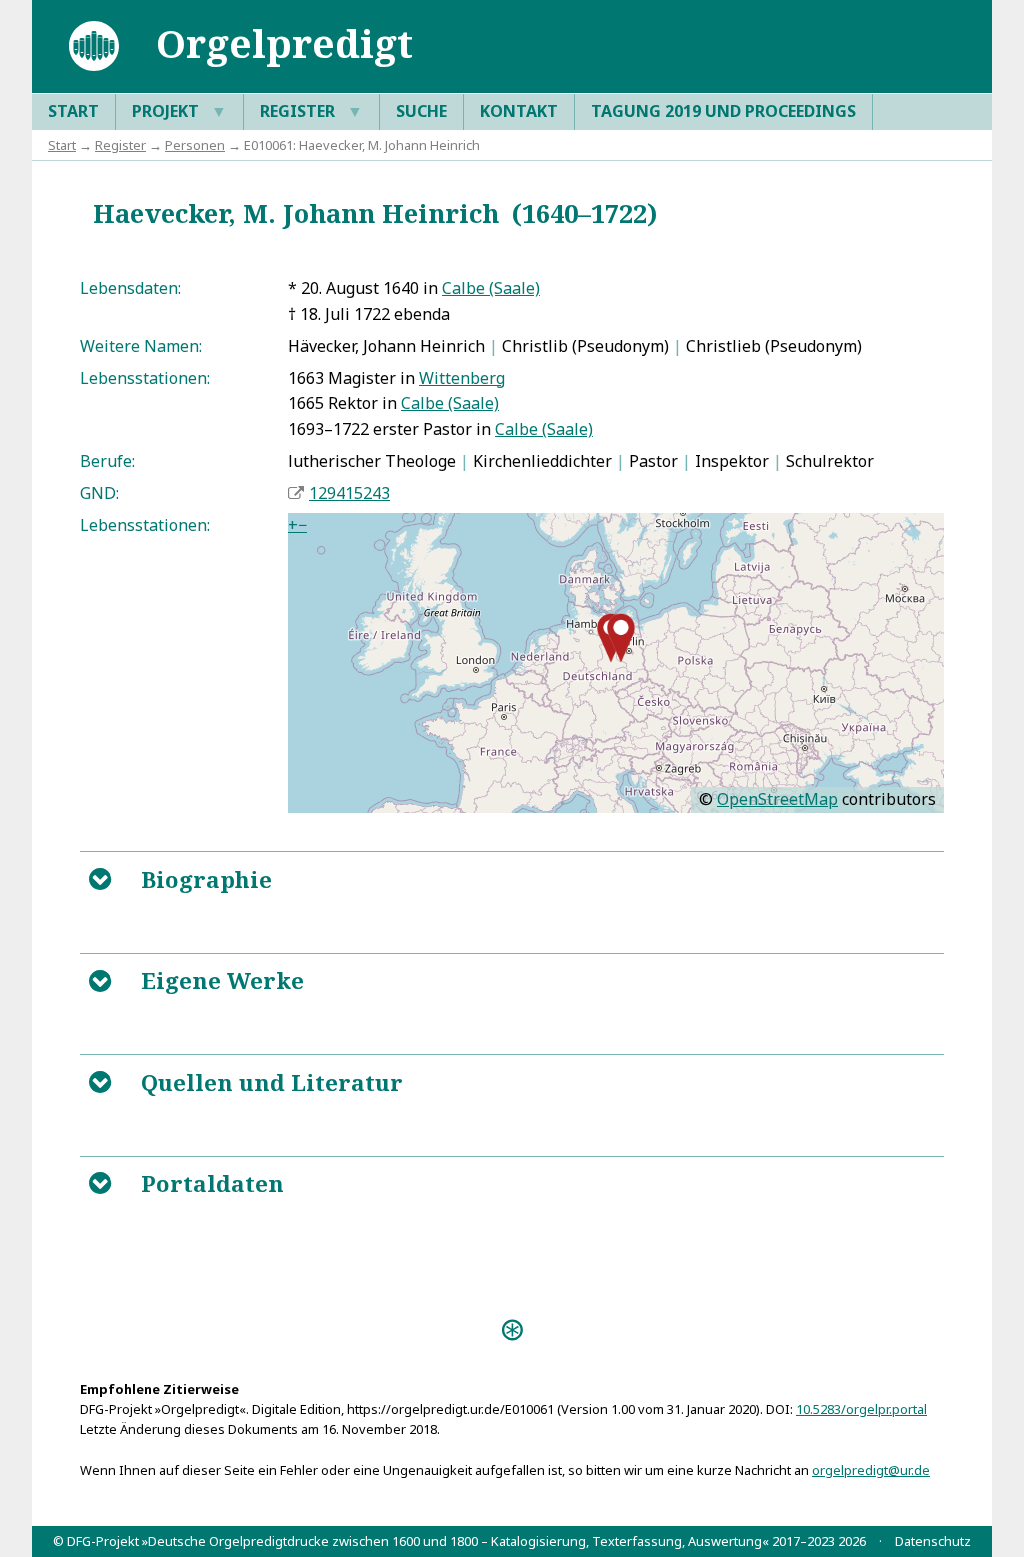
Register (311, 111)
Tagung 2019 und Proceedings (723, 111)
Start (73, 111)
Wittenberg (462, 378)
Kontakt (519, 111)
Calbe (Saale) (491, 288)
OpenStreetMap (777, 799)
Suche (421, 111)
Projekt (179, 111)
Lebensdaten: (130, 288)
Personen (195, 145)
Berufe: (107, 461)
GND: (99, 493)
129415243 (349, 493)
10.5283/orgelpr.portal (861, 1409)
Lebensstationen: (145, 378)
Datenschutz (933, 1541)
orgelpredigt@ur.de (871, 1470)
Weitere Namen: (141, 346)
